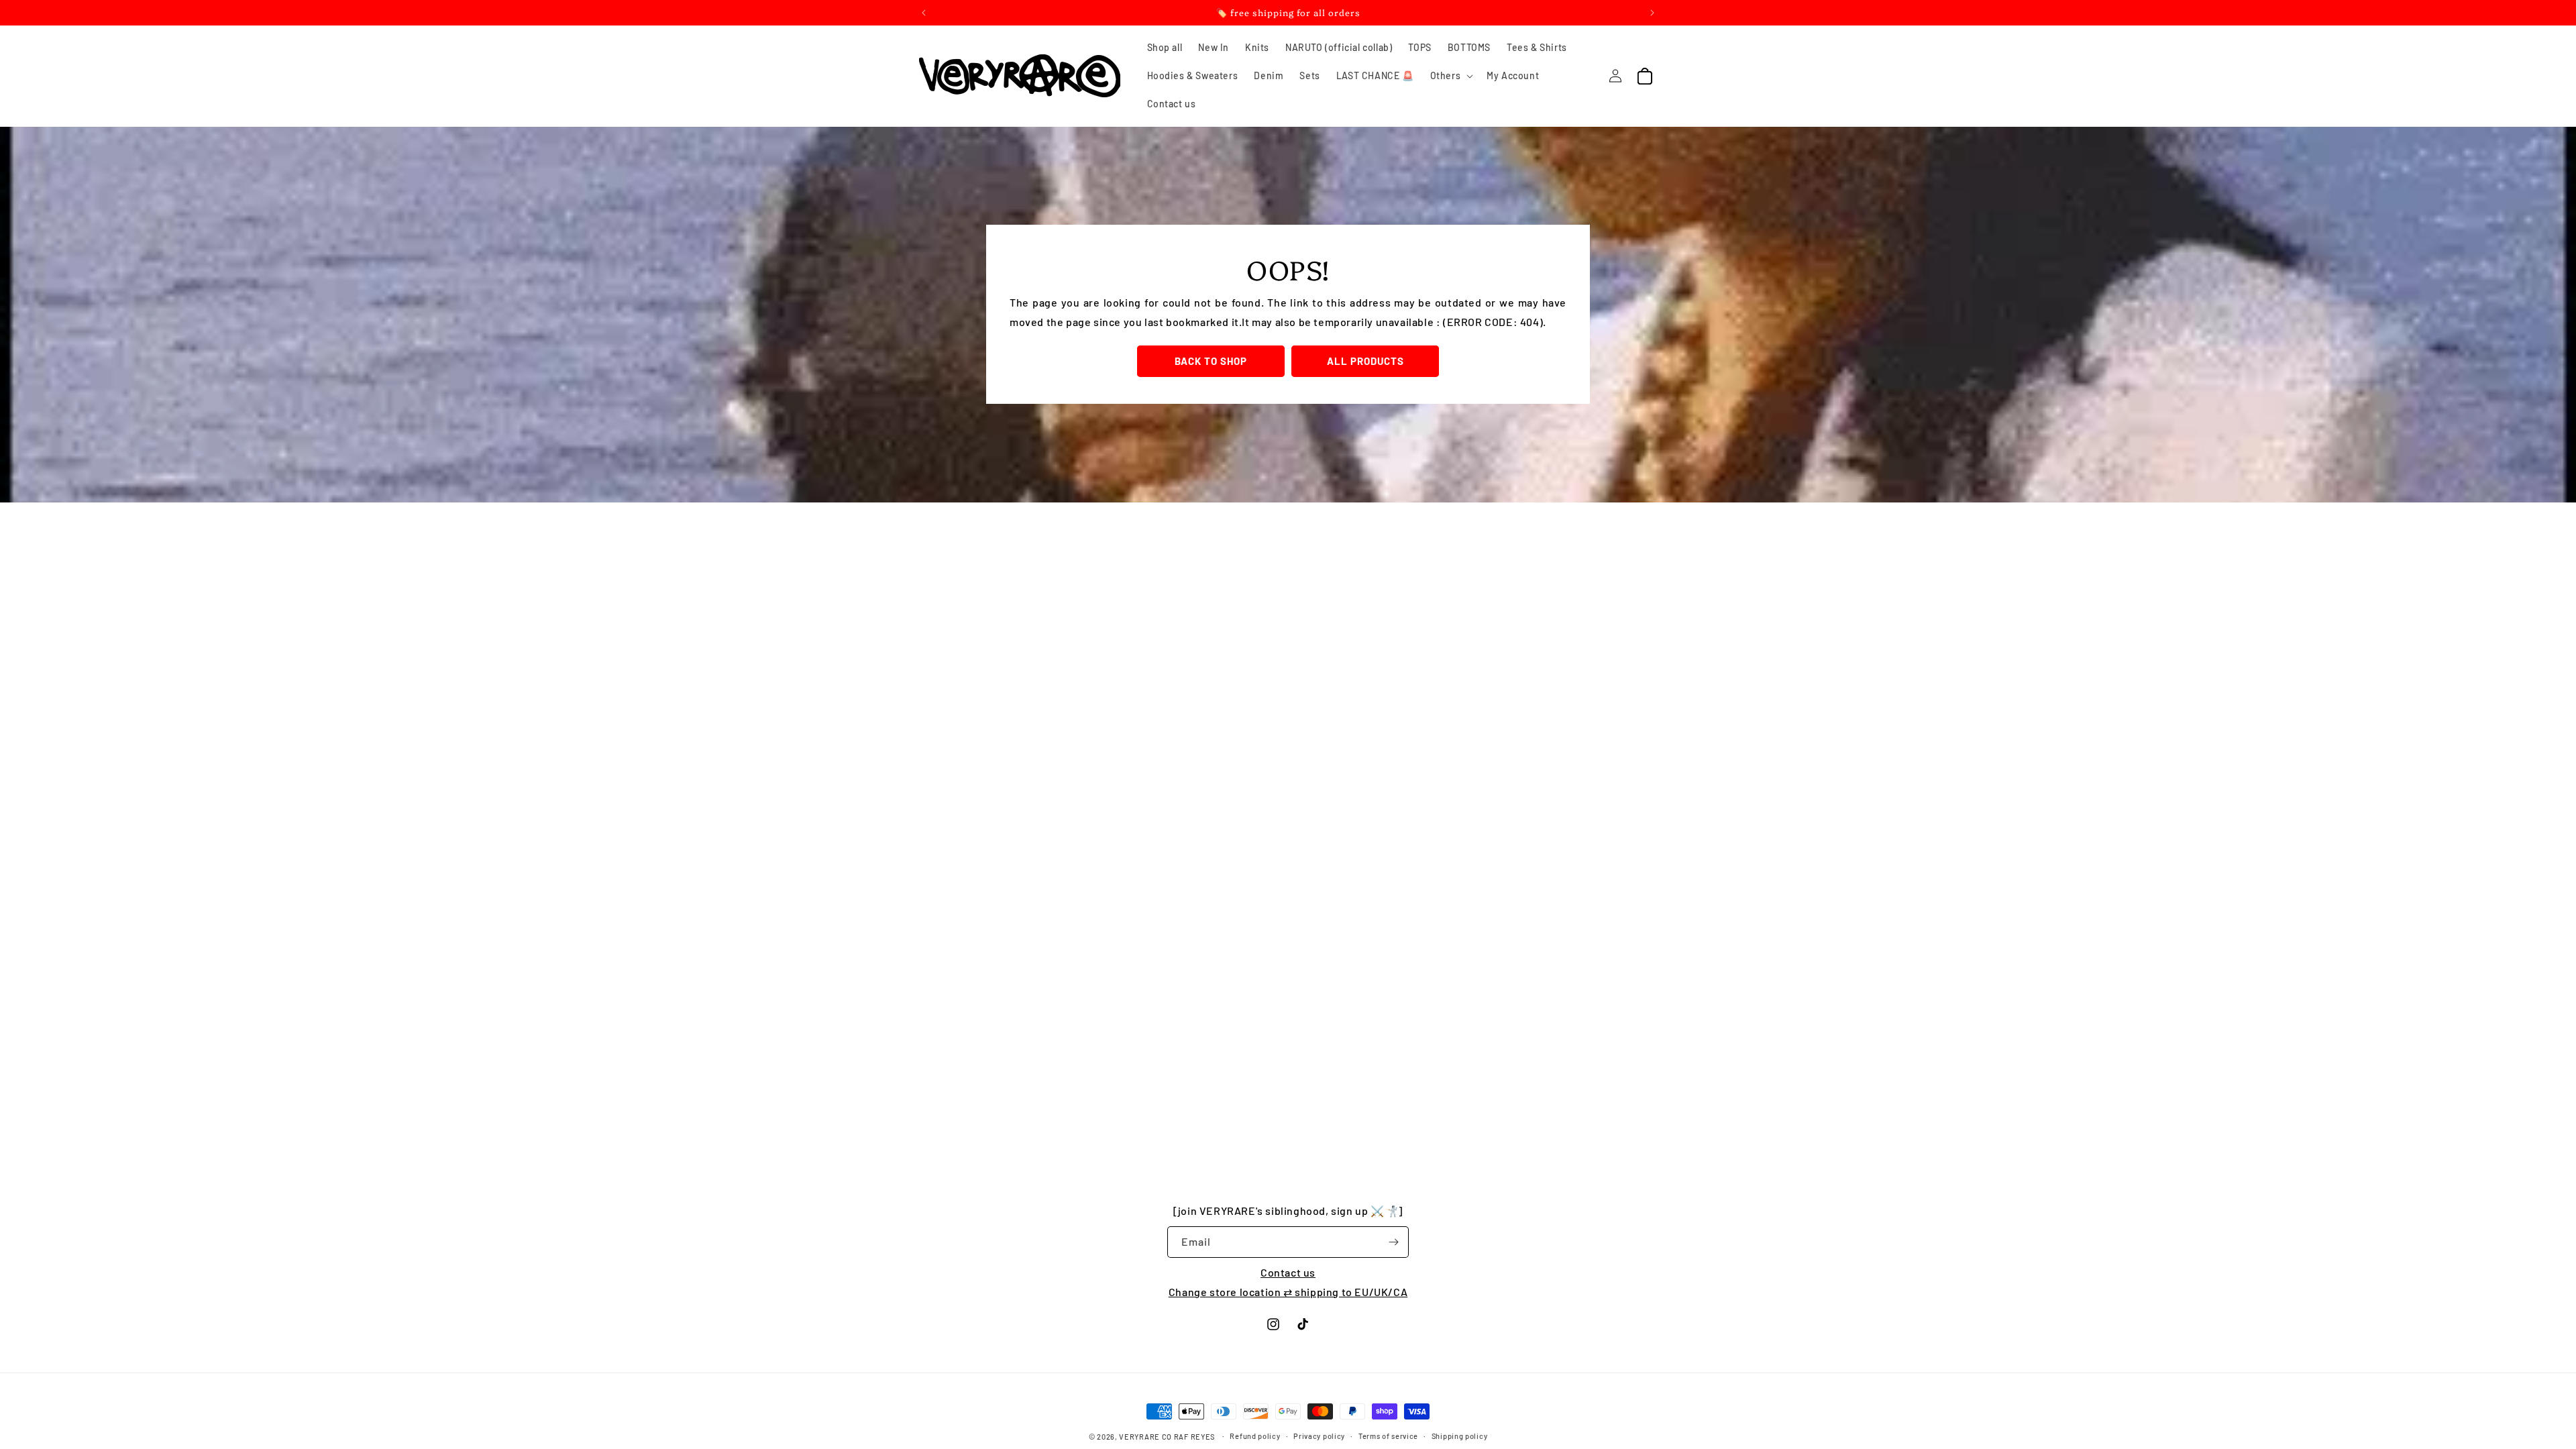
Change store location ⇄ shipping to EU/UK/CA (1288, 1292)
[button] (1451, 76)
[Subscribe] (1393, 1242)
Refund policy (1255, 1436)
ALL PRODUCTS (1365, 361)
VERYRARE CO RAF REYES (1167, 1437)
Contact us (1288, 1272)
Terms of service (1388, 1436)
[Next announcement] (1652, 13)
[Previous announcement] (924, 13)
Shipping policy (1460, 1436)
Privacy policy (1319, 1436)
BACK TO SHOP (1211, 361)
